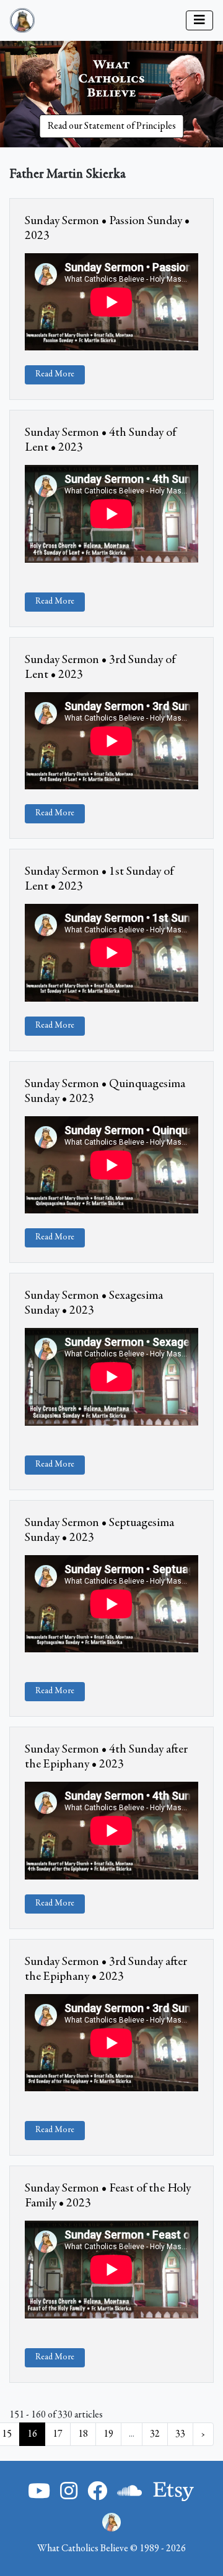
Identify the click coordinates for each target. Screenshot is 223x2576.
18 (83, 2434)
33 (180, 2434)
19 (108, 2434)
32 (155, 2434)
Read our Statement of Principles (112, 126)
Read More (55, 375)
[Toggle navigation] (199, 20)
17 (58, 2434)
